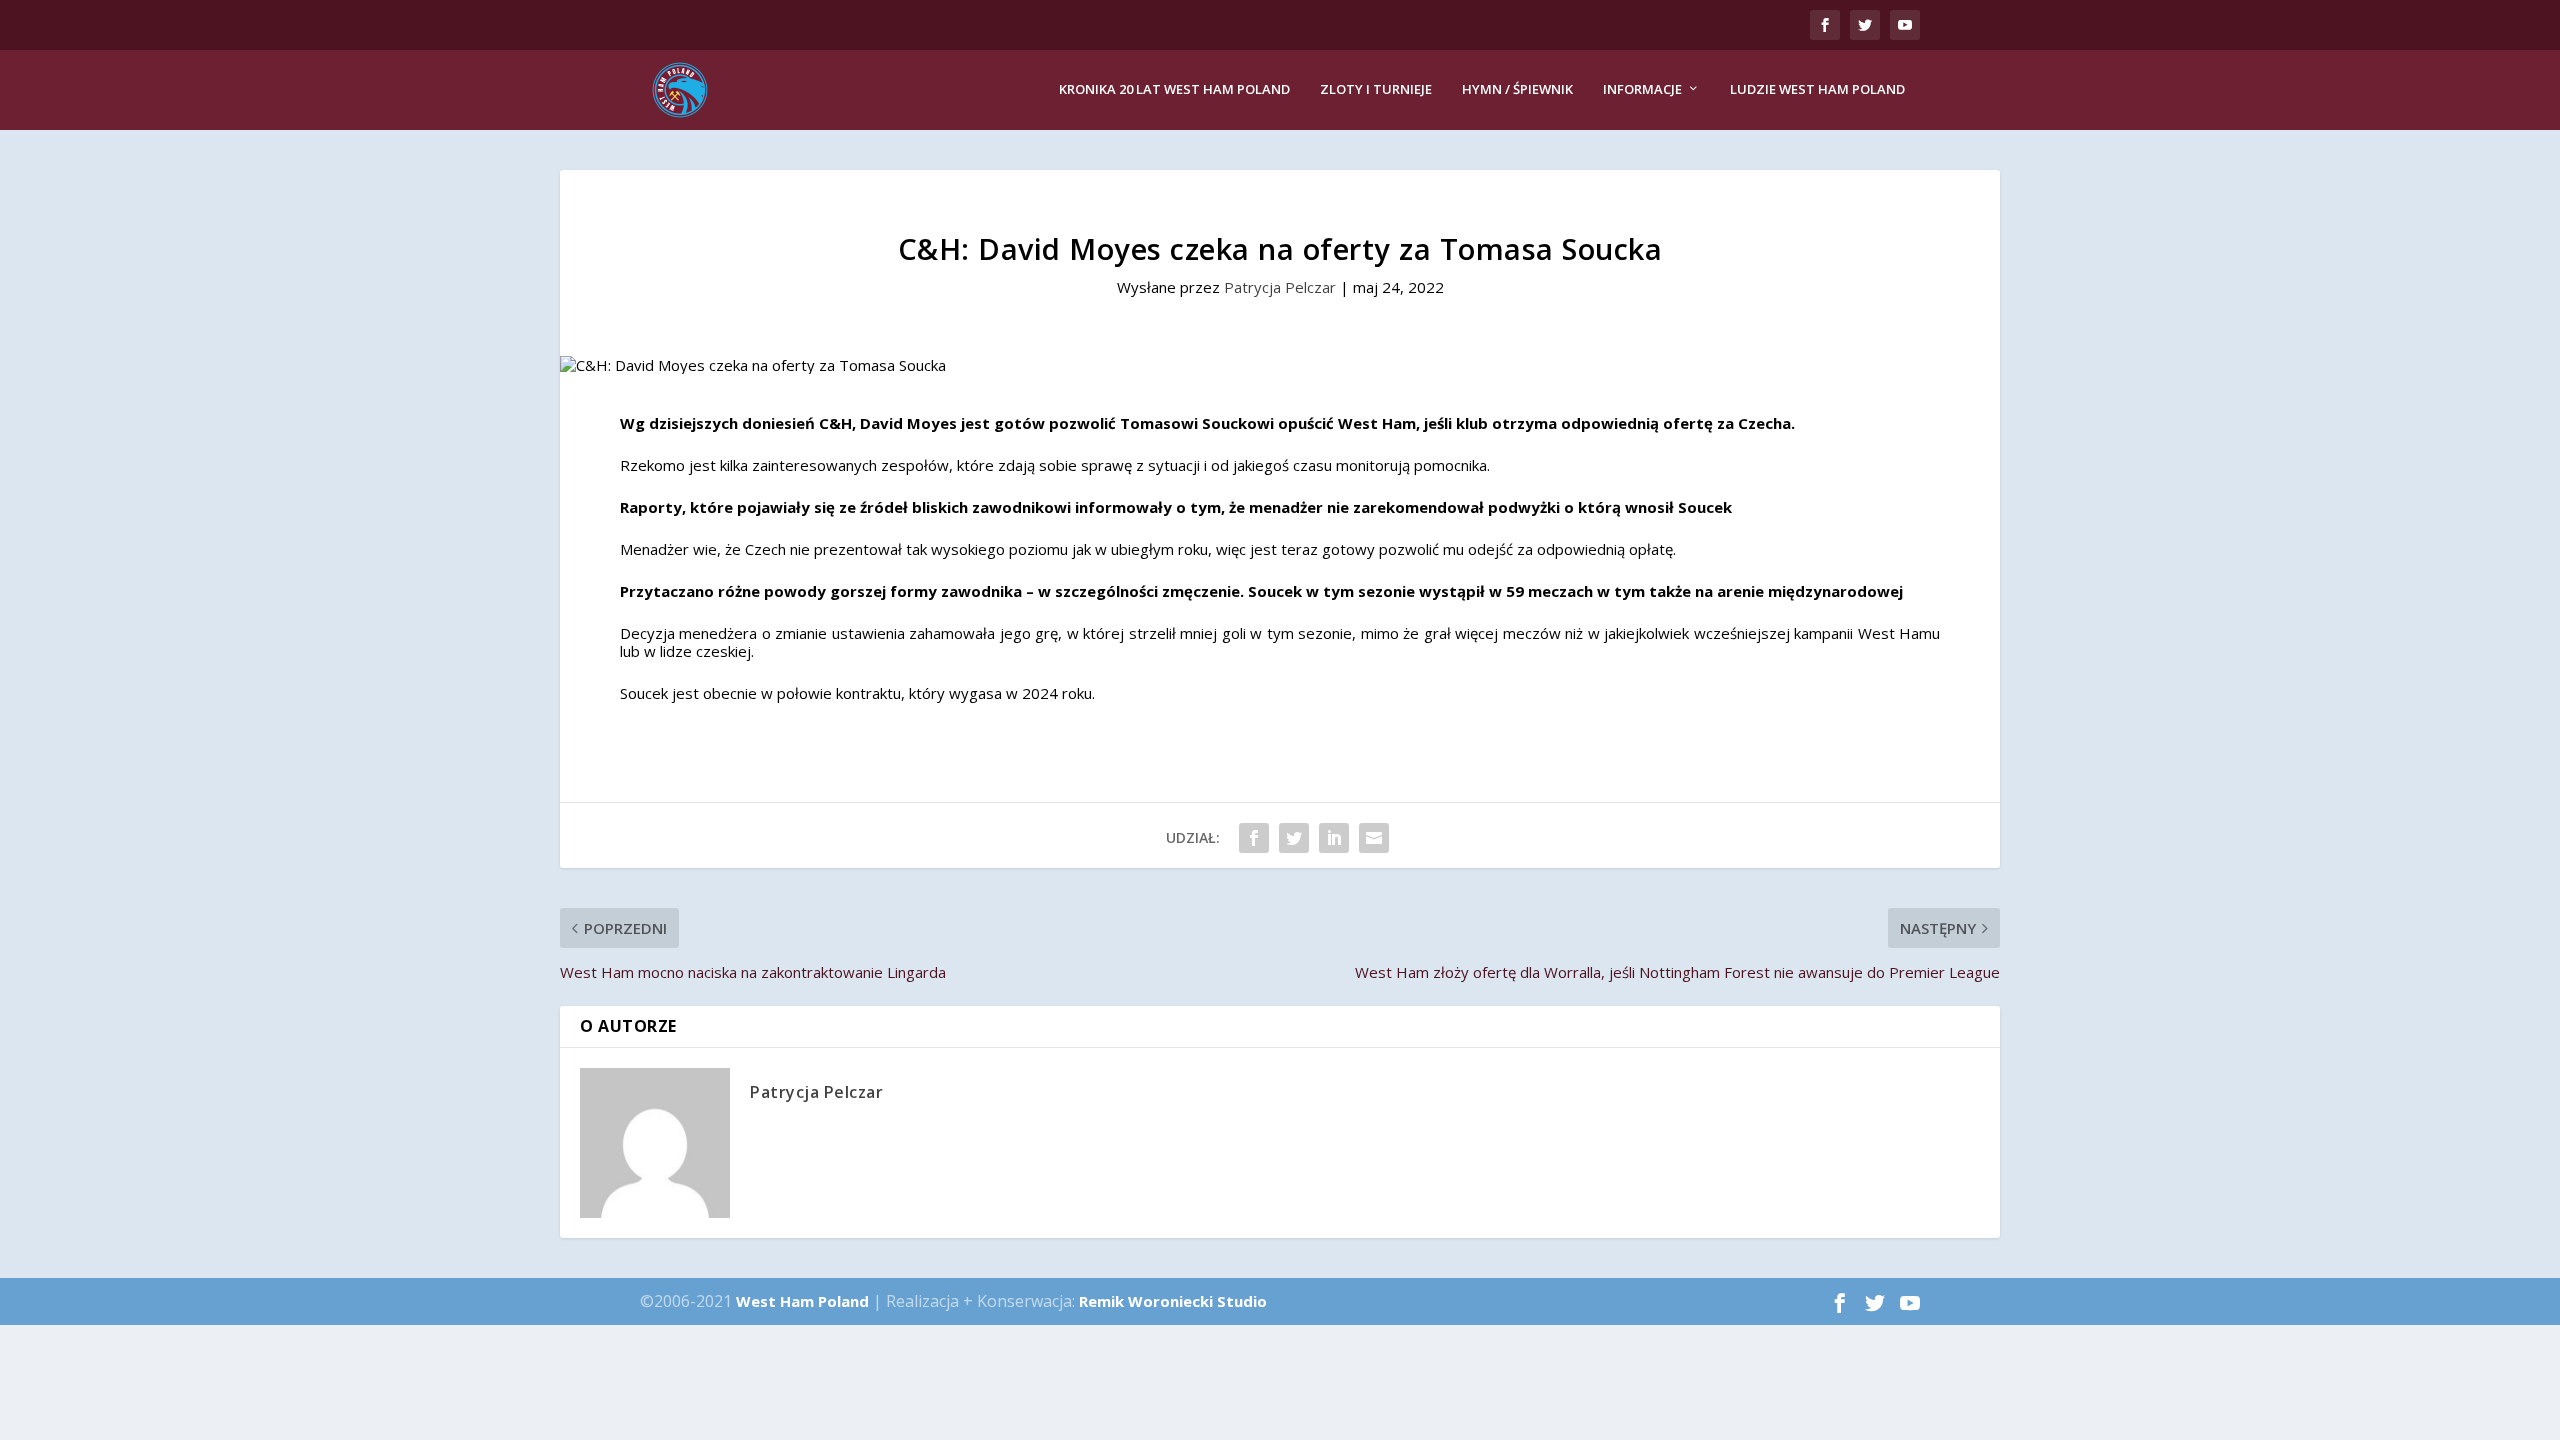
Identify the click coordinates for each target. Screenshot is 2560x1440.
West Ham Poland (802, 1301)
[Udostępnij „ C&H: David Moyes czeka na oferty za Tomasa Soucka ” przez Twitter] (1294, 838)
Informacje (1642, 89)
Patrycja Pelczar (1280, 287)
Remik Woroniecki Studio (1173, 1301)
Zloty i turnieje (1376, 89)
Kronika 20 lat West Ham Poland (1174, 89)
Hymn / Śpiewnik (1517, 89)
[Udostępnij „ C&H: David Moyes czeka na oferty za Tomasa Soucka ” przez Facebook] (1254, 838)
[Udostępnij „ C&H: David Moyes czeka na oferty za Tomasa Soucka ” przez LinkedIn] (1334, 838)
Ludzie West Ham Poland (1817, 89)
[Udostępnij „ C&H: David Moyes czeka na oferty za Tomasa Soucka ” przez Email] (1374, 838)
